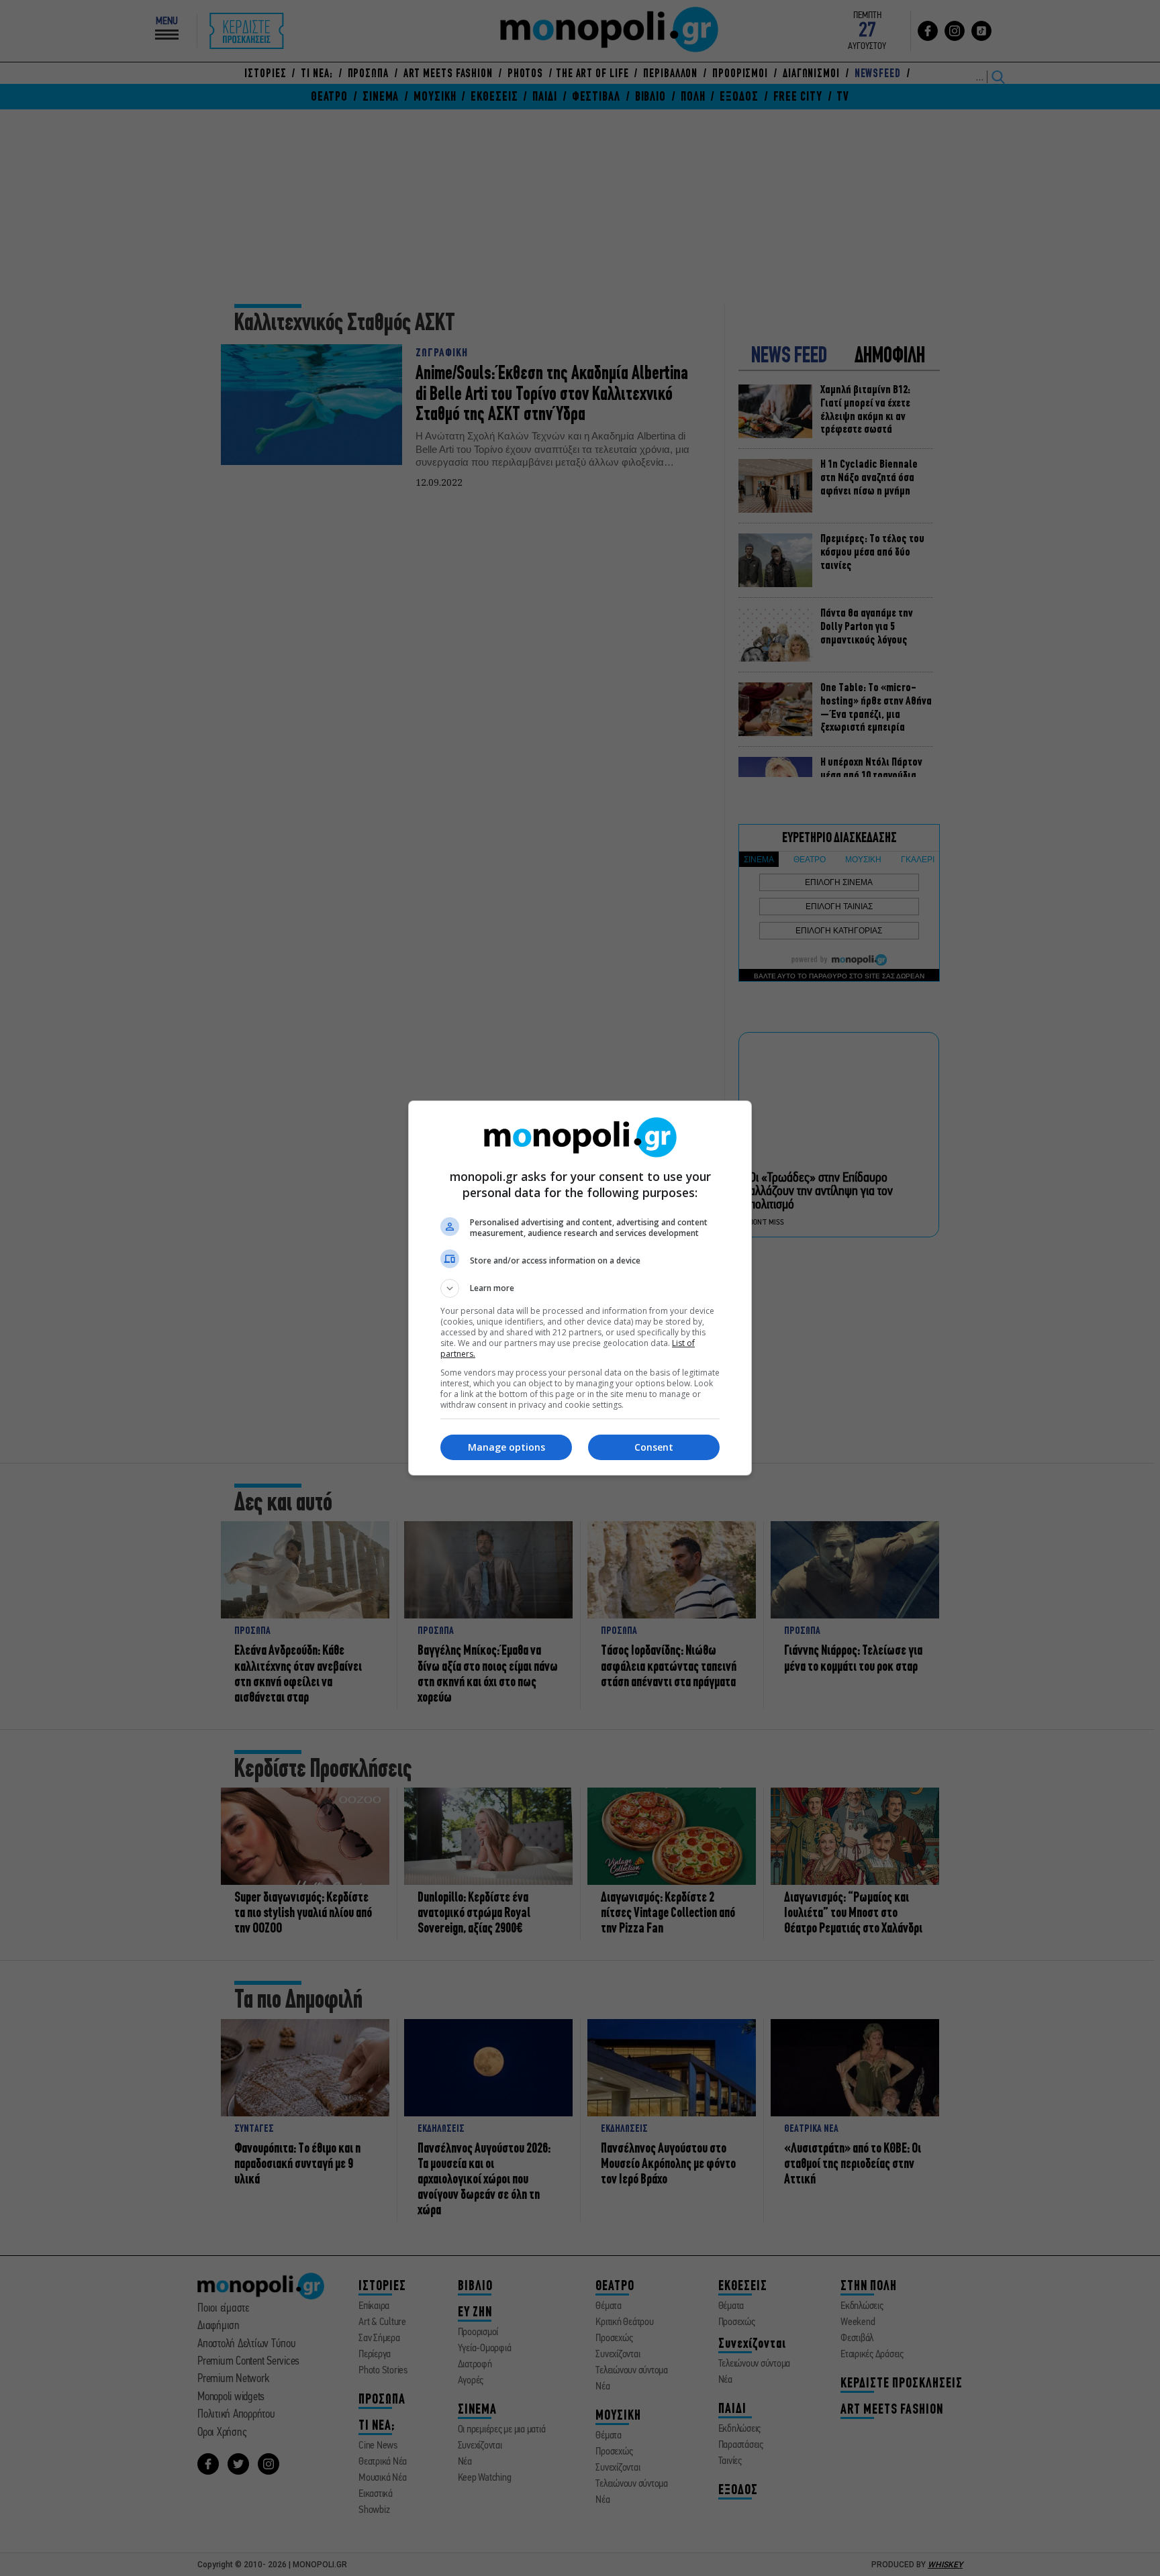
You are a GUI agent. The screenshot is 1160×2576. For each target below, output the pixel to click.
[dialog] (580, 1288)
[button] (580, 1288)
